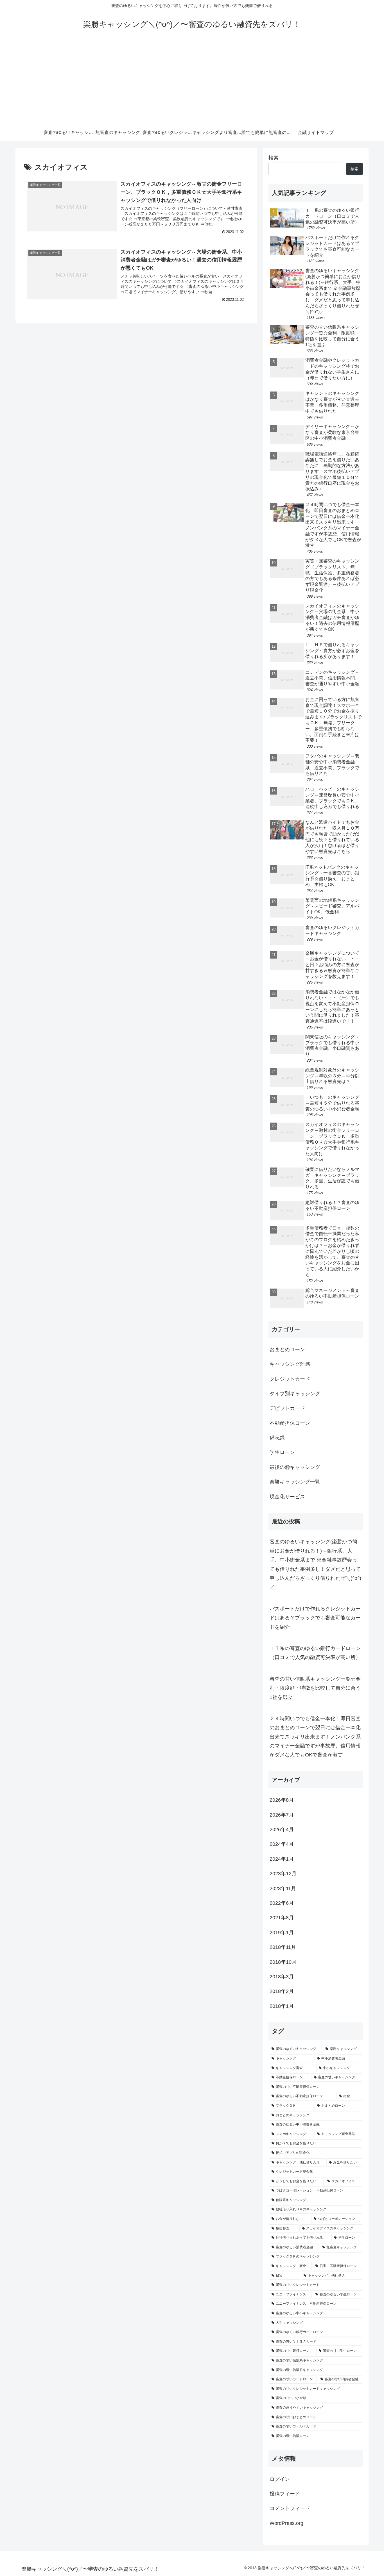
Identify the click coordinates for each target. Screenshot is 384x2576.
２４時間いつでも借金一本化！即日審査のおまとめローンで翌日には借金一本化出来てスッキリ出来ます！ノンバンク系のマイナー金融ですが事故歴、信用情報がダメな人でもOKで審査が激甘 (315, 1737)
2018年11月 (283, 1947)
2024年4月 (282, 1844)
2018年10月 (283, 1962)
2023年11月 (283, 1888)
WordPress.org (286, 2523)
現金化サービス (287, 1497)
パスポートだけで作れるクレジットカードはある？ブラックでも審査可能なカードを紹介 (315, 1618)
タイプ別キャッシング (295, 1394)
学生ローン (282, 1452)
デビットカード (287, 1408)
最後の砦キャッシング (295, 1467)
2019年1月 (282, 1933)
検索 (274, 158)
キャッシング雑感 (290, 1364)
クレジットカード (290, 1379)
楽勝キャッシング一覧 (295, 1482)
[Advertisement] (192, 82)
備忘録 (277, 1438)
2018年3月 (282, 1977)
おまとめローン (287, 1350)
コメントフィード (290, 2508)
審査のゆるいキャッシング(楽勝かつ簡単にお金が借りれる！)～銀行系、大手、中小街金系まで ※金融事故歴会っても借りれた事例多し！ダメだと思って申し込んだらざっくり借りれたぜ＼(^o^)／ (315, 1564)
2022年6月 (282, 1903)
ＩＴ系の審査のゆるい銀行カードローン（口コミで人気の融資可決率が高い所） (315, 1653)
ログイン (280, 2479)
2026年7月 (282, 1815)
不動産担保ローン (290, 1423)
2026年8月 (282, 1800)
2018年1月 (282, 2006)
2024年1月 (282, 1859)
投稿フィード (285, 2494)
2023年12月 (283, 1874)
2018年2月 (282, 1991)
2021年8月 (282, 1918)
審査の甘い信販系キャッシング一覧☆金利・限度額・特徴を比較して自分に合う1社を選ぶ (315, 1688)
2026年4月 (282, 1829)
